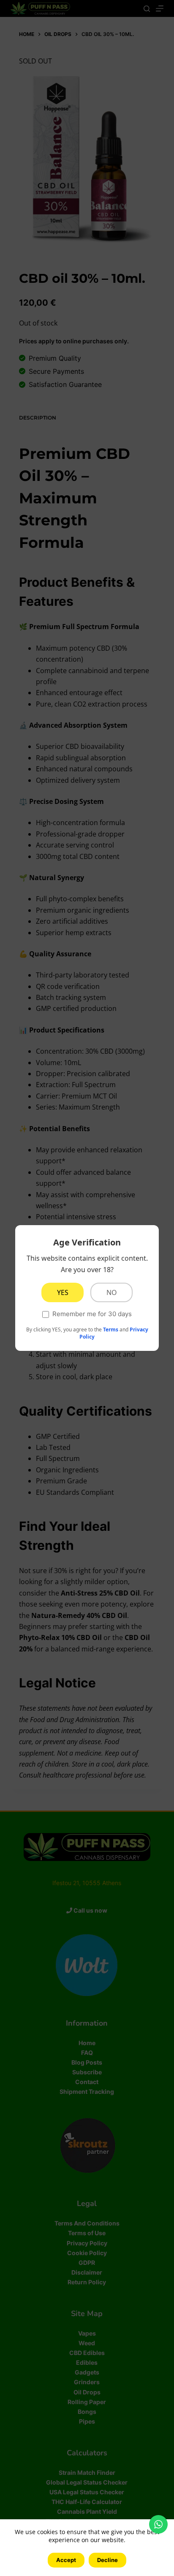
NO (112, 1292)
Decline (107, 2560)
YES (63, 1292)
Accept (66, 2560)
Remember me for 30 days (92, 1314)
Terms (111, 1329)
